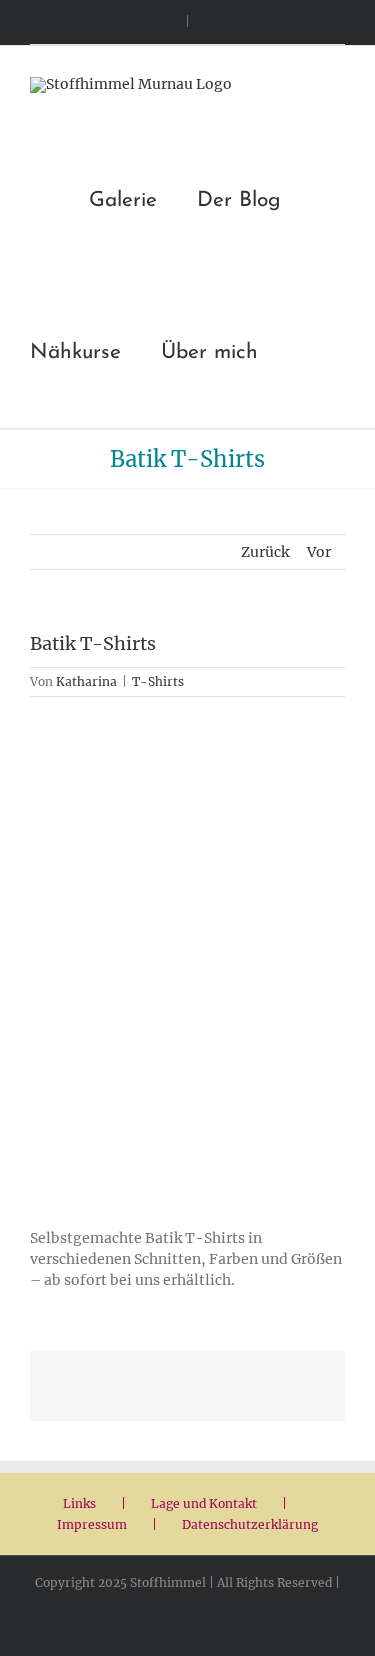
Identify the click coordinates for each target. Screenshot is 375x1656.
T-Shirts (158, 681)
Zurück (265, 552)
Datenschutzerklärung (250, 1524)
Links (79, 1503)
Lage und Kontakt (204, 1503)
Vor (319, 552)
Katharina (86, 681)
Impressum (92, 1524)
